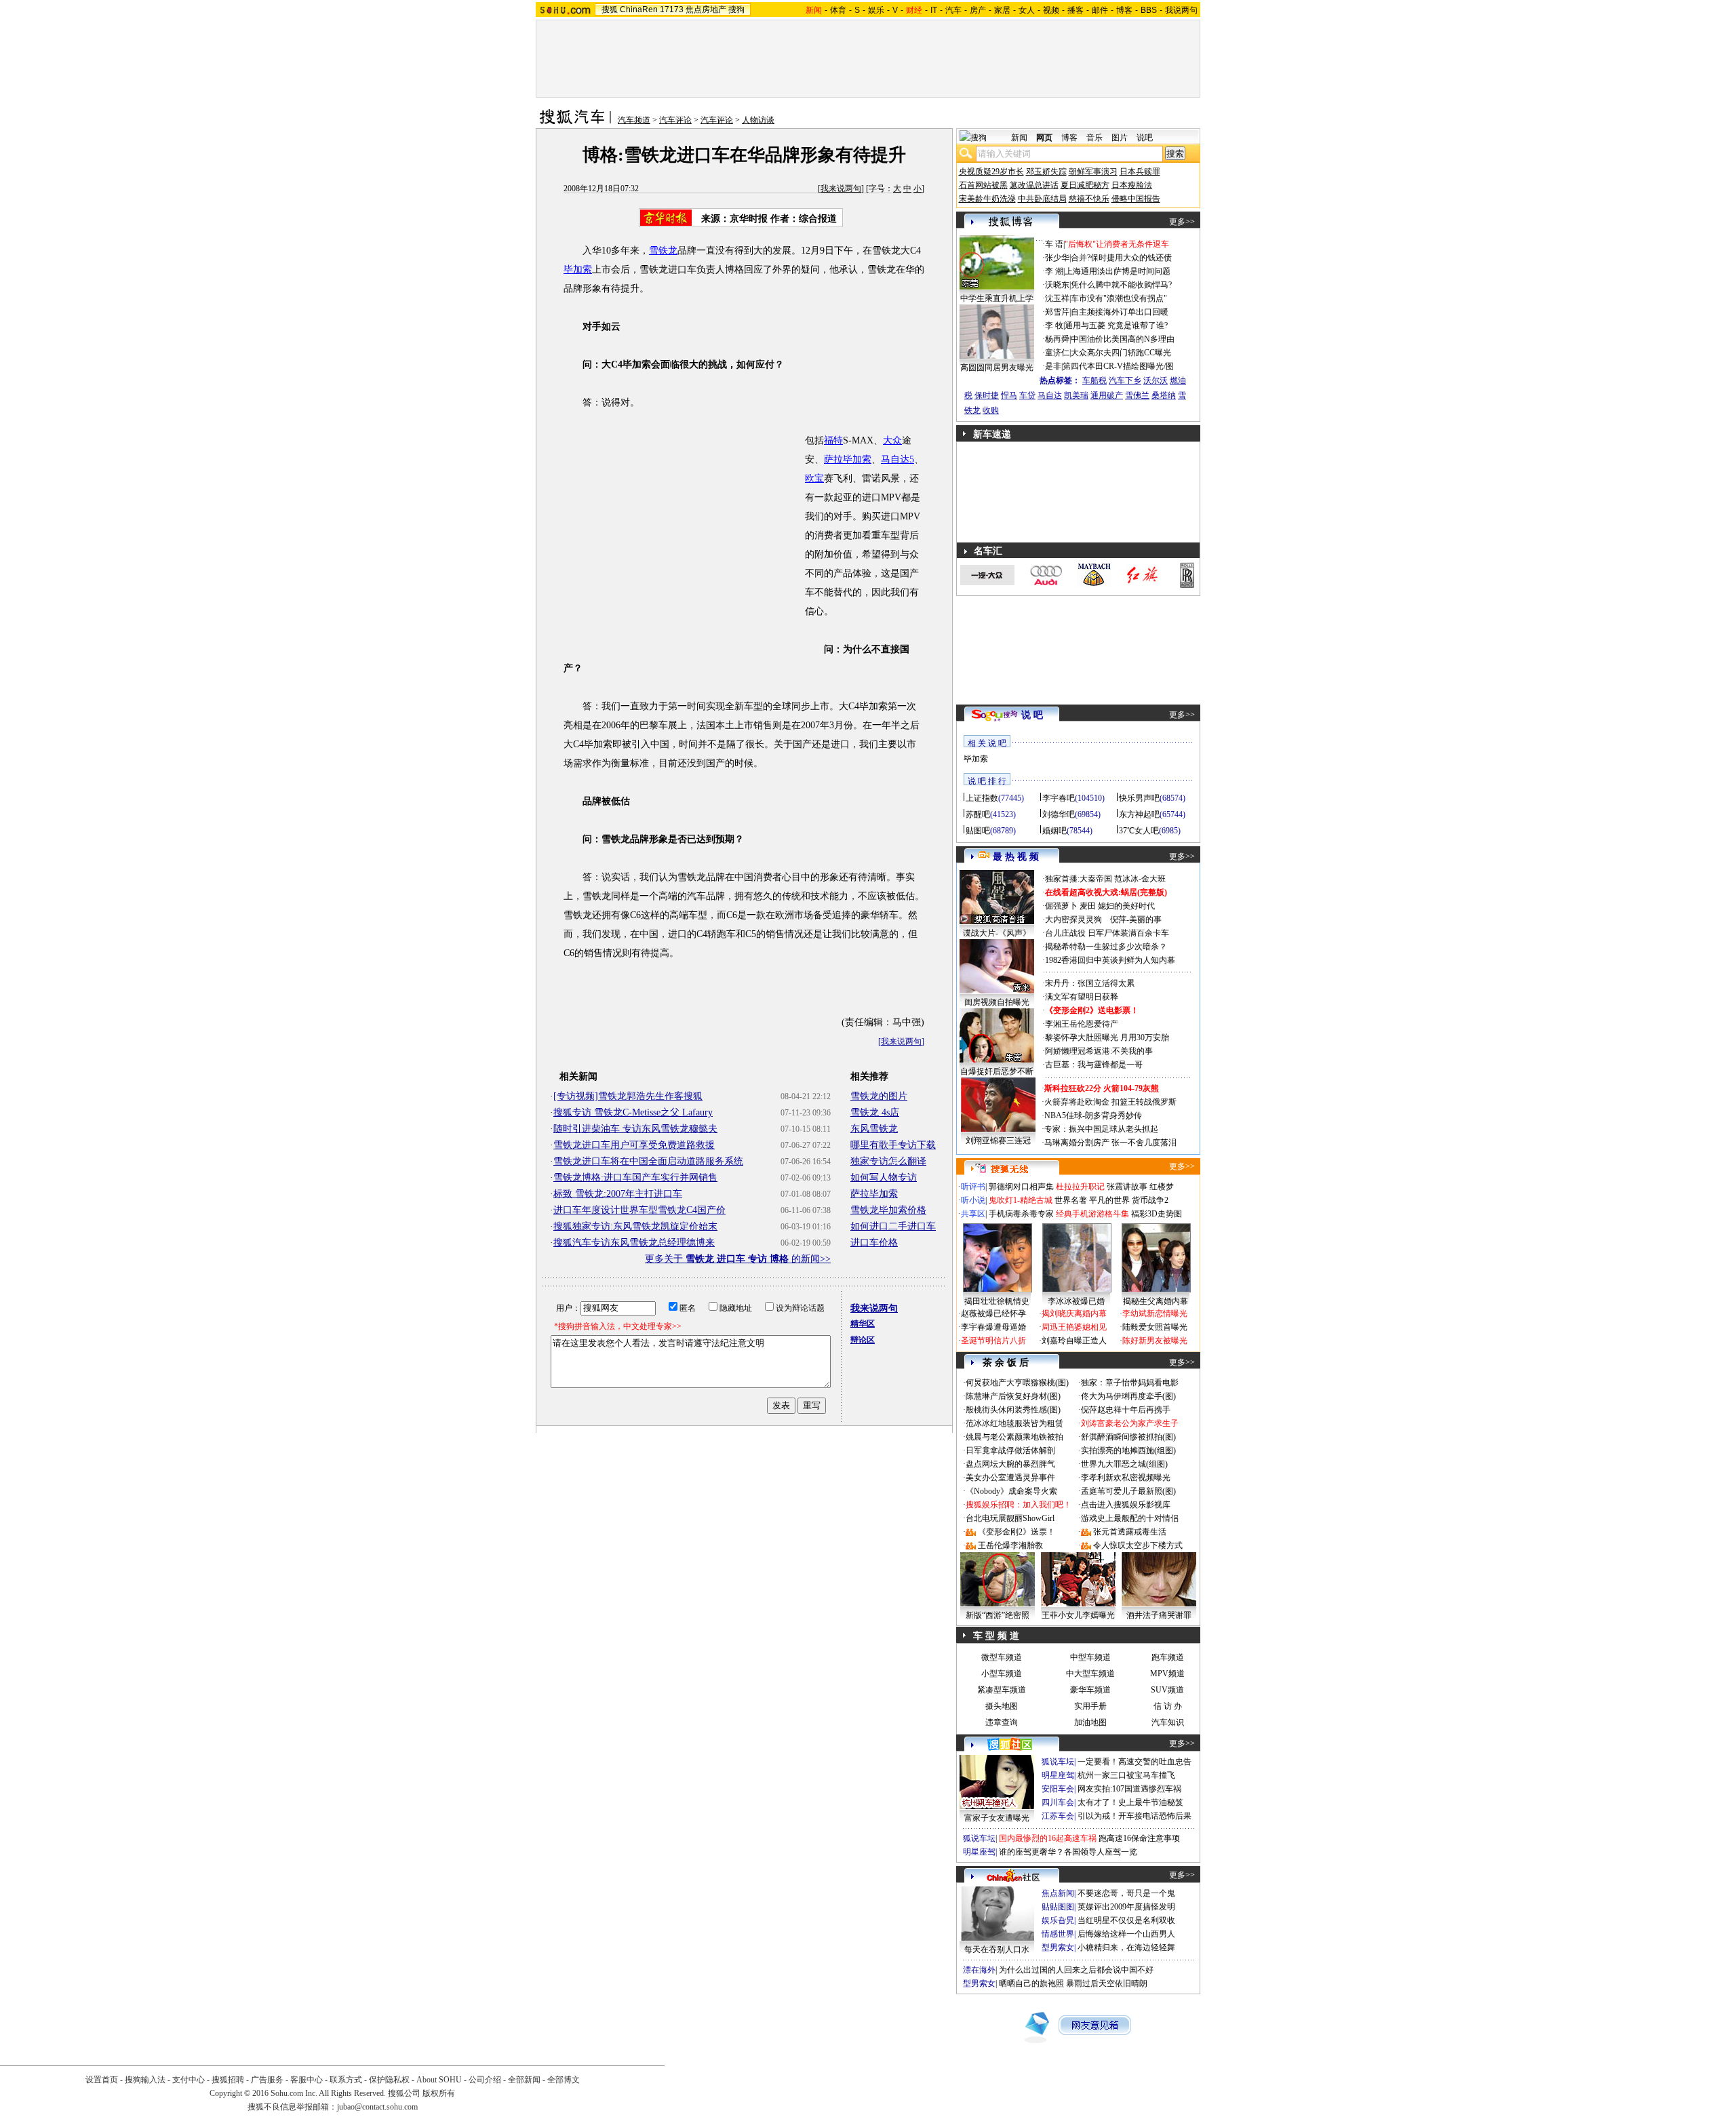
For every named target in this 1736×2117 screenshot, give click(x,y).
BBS (1149, 10)
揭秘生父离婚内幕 (1156, 1301)
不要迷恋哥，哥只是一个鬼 (1126, 1893)
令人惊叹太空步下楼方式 (1138, 1545)
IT (934, 10)
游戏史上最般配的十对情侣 (1130, 1518)
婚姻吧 (1054, 831)
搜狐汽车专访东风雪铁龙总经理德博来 (634, 1243)
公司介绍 (485, 2080)
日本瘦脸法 (1132, 185)
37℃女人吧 (1139, 831)
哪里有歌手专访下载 (893, 1145)
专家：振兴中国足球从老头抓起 (1101, 1129)
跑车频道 (1168, 1657)
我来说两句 (841, 189)
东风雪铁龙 (874, 1129)
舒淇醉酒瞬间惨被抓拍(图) (1128, 1437)
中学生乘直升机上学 (997, 298)
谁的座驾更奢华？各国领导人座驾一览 (1068, 1852)
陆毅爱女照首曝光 (1155, 1327)
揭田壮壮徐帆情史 (997, 1301)
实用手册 (1090, 1706)
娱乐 (876, 10)
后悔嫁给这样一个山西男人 (1126, 1934)
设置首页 (102, 2080)
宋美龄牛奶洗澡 (987, 199)
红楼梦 (1162, 1187)
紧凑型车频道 (1002, 1690)
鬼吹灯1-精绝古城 (1021, 1200)
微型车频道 (1002, 1657)
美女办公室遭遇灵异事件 (1010, 1478)
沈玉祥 (1057, 298)
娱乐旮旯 (1058, 1920)
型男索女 (1058, 1947)
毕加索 (578, 270)
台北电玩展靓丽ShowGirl (1010, 1518)
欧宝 (814, 478)
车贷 (1027, 395)
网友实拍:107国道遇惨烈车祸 (1129, 1789)
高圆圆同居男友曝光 (997, 368)
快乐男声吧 (1139, 798)
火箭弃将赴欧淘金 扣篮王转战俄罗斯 (1110, 1102)
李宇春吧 (1059, 798)
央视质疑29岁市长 (991, 172)
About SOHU (439, 2080)
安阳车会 (1058, 1789)
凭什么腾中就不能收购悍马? (1121, 285)
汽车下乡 (1125, 380)
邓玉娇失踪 (1046, 172)
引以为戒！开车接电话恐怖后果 (1135, 1816)
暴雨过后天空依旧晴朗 (1107, 1983)
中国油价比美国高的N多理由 (1123, 339)
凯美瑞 (1076, 395)
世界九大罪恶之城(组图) (1124, 1464)
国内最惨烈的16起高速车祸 (1048, 1838)
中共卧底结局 (1042, 199)
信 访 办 (1168, 1706)
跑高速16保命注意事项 (1139, 1838)
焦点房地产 (706, 9)
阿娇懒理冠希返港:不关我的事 (1099, 1051)
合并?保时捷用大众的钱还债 (1121, 258)
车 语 (1054, 244)
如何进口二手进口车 (893, 1226)
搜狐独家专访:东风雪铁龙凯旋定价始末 (635, 1226)
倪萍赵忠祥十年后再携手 (1126, 1410)
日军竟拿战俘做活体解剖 (1010, 1450)
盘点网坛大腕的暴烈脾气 (1010, 1464)
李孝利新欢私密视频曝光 (1126, 1478)
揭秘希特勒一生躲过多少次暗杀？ (1106, 947)
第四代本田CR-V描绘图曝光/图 (1118, 366)
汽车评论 (675, 120)
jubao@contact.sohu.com (377, 2107)
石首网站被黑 (983, 185)
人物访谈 (758, 120)
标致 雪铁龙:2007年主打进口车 (618, 1194)
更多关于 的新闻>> (738, 1259)
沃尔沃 (1156, 380)
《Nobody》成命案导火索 (1011, 1491)
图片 (1120, 138)
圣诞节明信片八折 (993, 1341)
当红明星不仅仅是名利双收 (1126, 1920)
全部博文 (564, 2080)
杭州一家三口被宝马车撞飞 (1126, 1775)
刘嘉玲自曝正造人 (1074, 1341)
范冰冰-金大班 (1140, 879)
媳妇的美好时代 (1126, 906)
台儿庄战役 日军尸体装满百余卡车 (1107, 933)
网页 (1044, 138)
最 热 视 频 (1016, 857)
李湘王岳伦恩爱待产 (1082, 1024)
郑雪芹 (1057, 312)
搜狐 (610, 9)
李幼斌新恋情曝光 (1155, 1313)
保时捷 (987, 395)
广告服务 (267, 2080)
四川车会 (1058, 1802)
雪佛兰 (1137, 395)
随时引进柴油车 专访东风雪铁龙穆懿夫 (635, 1129)
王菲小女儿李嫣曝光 (1078, 1615)
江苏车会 (1058, 1816)
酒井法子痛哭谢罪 (1159, 1615)
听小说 (973, 1200)
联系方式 (346, 2080)
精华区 (863, 1324)
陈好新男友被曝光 (1155, 1341)
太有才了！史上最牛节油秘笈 (1130, 1802)
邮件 (1100, 10)
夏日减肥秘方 (1085, 185)
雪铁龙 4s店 (875, 1112)
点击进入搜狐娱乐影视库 (1126, 1505)
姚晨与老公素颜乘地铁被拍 (1014, 1437)
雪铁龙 (663, 251)
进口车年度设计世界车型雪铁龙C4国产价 (639, 1210)
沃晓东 (1057, 285)
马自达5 (897, 459)
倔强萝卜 (1061, 906)
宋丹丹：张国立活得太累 (1090, 983)
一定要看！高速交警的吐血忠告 (1135, 1762)
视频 (1051, 10)
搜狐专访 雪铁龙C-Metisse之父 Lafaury (633, 1112)
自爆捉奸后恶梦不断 (997, 1071)
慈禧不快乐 (1089, 199)
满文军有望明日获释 (1082, 997)
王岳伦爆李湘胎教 (1010, 1545)
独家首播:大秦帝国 (1079, 879)
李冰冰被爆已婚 (1076, 1301)
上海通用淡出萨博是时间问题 (1118, 271)
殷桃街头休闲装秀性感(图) (1013, 1410)
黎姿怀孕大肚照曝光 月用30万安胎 (1107, 1037)
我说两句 (1181, 10)
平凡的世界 (1109, 1200)
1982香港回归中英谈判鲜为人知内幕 (1110, 960)
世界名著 (1071, 1200)
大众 (892, 440)
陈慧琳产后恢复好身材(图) (1013, 1396)
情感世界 (1058, 1934)
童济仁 (1057, 353)
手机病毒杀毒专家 (1021, 1214)
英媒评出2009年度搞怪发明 (1126, 1907)
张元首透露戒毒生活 (1130, 1532)
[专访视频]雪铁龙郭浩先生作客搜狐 (628, 1096)
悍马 (1009, 395)
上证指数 (982, 798)
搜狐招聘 (228, 2080)
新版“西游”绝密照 (998, 1615)
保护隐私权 (389, 2080)
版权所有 (439, 2093)
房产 (978, 10)
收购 (991, 410)
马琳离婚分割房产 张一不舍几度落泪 (1110, 1143)
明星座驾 (1058, 1775)
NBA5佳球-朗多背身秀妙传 (1093, 1115)
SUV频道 (1167, 1690)
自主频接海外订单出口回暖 (1120, 312)
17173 (672, 9)
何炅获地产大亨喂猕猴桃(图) (1017, 1383)
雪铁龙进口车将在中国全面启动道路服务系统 (648, 1161)
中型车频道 (1090, 1657)
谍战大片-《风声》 (997, 933)
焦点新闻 (1058, 1893)
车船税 (1094, 380)
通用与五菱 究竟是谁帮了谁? (1116, 325)
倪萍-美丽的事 (1136, 919)
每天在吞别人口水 (997, 1950)
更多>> (1182, 222)
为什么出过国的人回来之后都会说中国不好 (1076, 1970)
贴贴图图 (1058, 1907)
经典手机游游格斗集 (1092, 1214)
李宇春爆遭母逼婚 (993, 1327)
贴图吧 (978, 831)
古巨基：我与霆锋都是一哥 (1094, 1065)
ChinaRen (639, 9)
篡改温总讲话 (1034, 185)
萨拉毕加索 (848, 459)
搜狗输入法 (145, 2080)
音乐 (1094, 138)
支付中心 (189, 2080)
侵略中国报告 (1136, 199)
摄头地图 (1002, 1706)
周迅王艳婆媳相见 (1074, 1327)
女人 (1027, 10)
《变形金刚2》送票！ (1017, 1532)
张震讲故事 (1127, 1187)
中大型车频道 (1090, 1674)
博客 (1124, 10)
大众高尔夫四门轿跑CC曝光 (1121, 353)
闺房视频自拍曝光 (997, 1002)
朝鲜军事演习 (1093, 172)
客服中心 (307, 2080)
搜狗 (736, 9)
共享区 (973, 1214)
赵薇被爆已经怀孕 (993, 1313)
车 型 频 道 (996, 1636)
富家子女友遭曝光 (997, 1818)
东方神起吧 (1139, 814)
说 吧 (1032, 715)
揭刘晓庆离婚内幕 (1074, 1313)
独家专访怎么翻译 (888, 1161)
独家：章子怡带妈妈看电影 (1130, 1383)
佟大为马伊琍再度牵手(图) (1128, 1396)
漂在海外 (979, 1970)
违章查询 (1002, 1722)
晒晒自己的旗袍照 (1031, 1983)
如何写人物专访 (884, 1178)
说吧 (1145, 138)
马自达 (1050, 395)
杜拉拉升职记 (1080, 1187)
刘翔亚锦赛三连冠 (998, 1141)
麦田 (1088, 906)
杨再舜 (1057, 339)
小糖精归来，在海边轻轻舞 (1126, 1947)
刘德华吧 (1059, 814)
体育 (838, 10)
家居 (1002, 10)
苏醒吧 (978, 814)
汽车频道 (634, 120)
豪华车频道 (1090, 1690)
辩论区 (863, 1340)
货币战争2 (1150, 1200)
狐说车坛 (1058, 1762)
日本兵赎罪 (1140, 172)
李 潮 (1054, 271)
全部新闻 (524, 2080)
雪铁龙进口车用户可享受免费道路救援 (634, 1145)
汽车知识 (1168, 1722)
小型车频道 (1002, 1674)
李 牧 (1054, 325)
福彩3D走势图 (1157, 1214)
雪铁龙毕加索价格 (888, 1210)
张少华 (1057, 258)
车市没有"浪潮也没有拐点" (1119, 298)
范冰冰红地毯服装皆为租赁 (1014, 1423)
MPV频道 (1167, 1674)
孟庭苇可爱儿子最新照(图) (1128, 1491)
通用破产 (1107, 395)
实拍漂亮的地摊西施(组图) (1128, 1450)
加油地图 (1090, 1722)
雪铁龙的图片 (879, 1096)
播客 (1076, 10)
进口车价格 (874, 1243)
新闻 (1019, 138)
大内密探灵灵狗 (1073, 919)
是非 (1053, 366)
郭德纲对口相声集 (1021, 1187)
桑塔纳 (1164, 395)
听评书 (973, 1187)
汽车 (953, 10)
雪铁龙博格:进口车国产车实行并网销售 (635, 1178)
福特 (833, 440)
